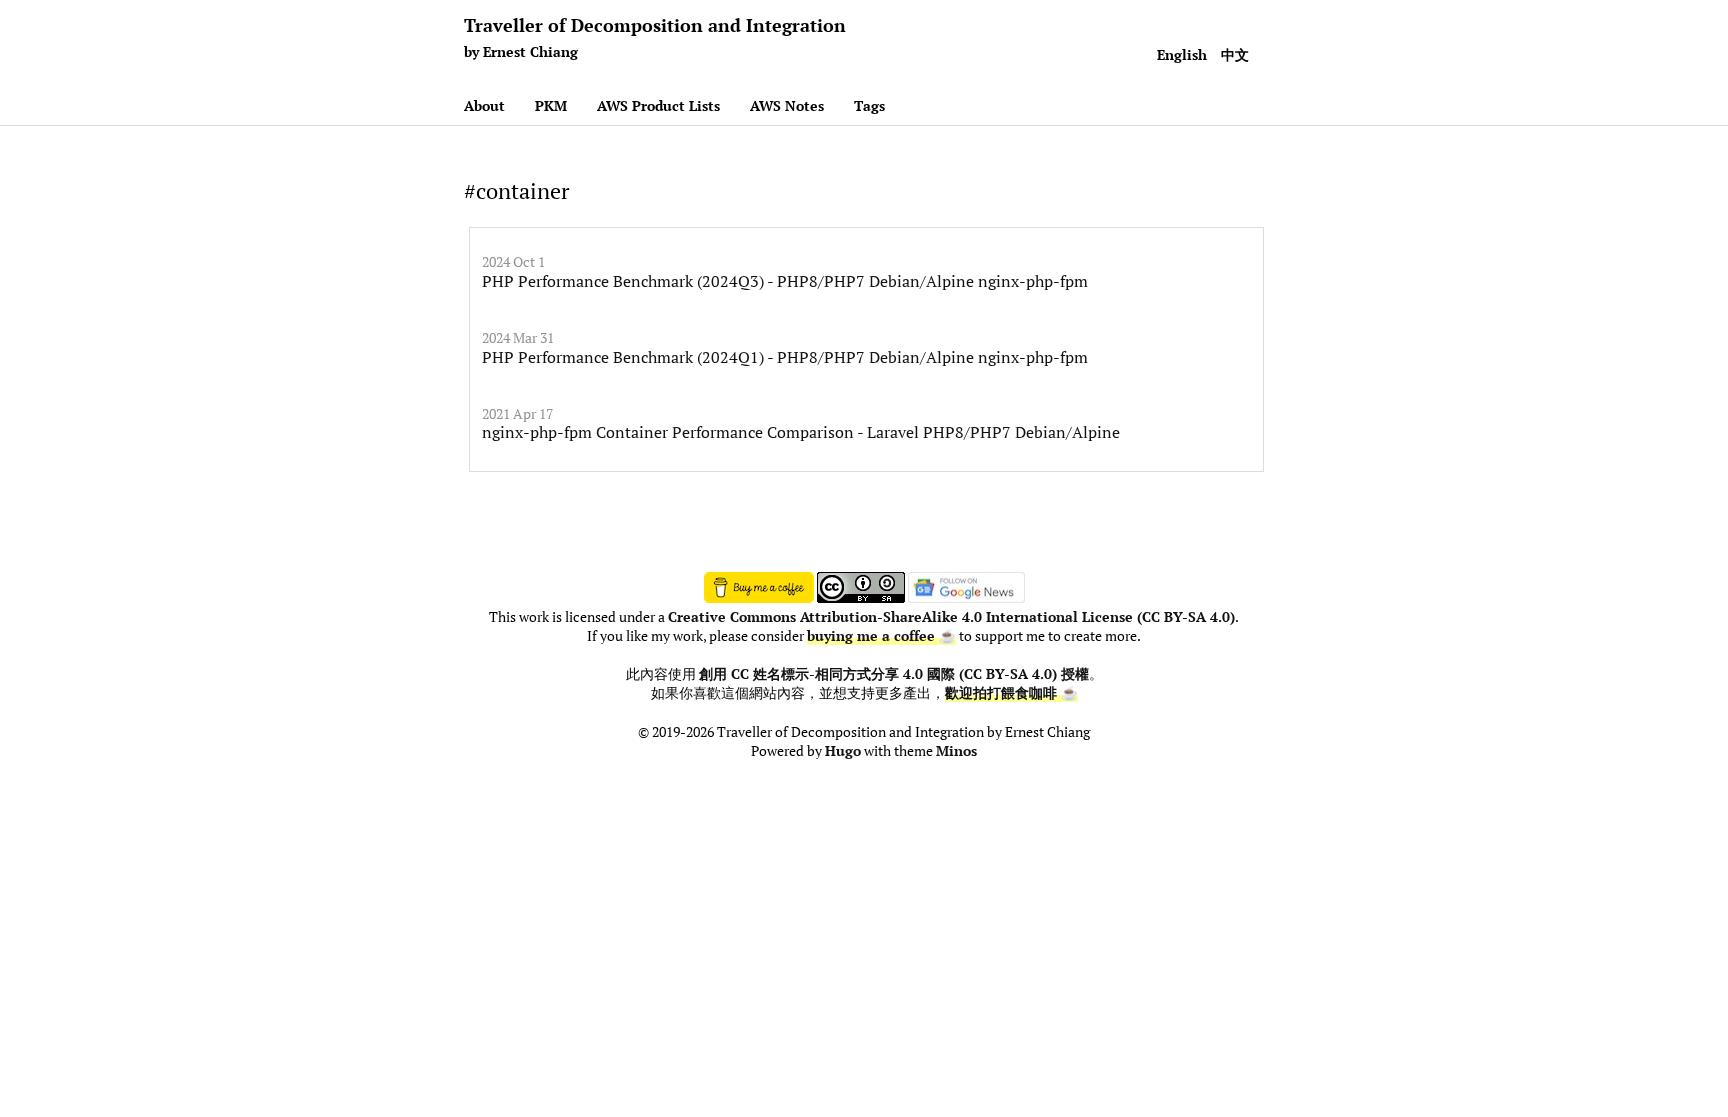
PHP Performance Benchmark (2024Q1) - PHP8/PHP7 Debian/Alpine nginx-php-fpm (785, 357)
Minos (956, 751)
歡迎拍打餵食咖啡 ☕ (1011, 693)
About (484, 105)
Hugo (843, 751)
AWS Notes (787, 105)
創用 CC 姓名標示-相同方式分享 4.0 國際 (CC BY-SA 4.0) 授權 (894, 674)
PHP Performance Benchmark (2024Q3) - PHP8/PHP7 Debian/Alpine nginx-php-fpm (785, 281)
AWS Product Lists (658, 105)
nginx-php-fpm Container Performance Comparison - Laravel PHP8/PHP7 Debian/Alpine (801, 432)
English (1182, 54)
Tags (869, 105)
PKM (551, 105)
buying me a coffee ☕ (881, 636)
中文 (1235, 54)
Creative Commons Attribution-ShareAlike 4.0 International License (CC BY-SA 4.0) (951, 617)
